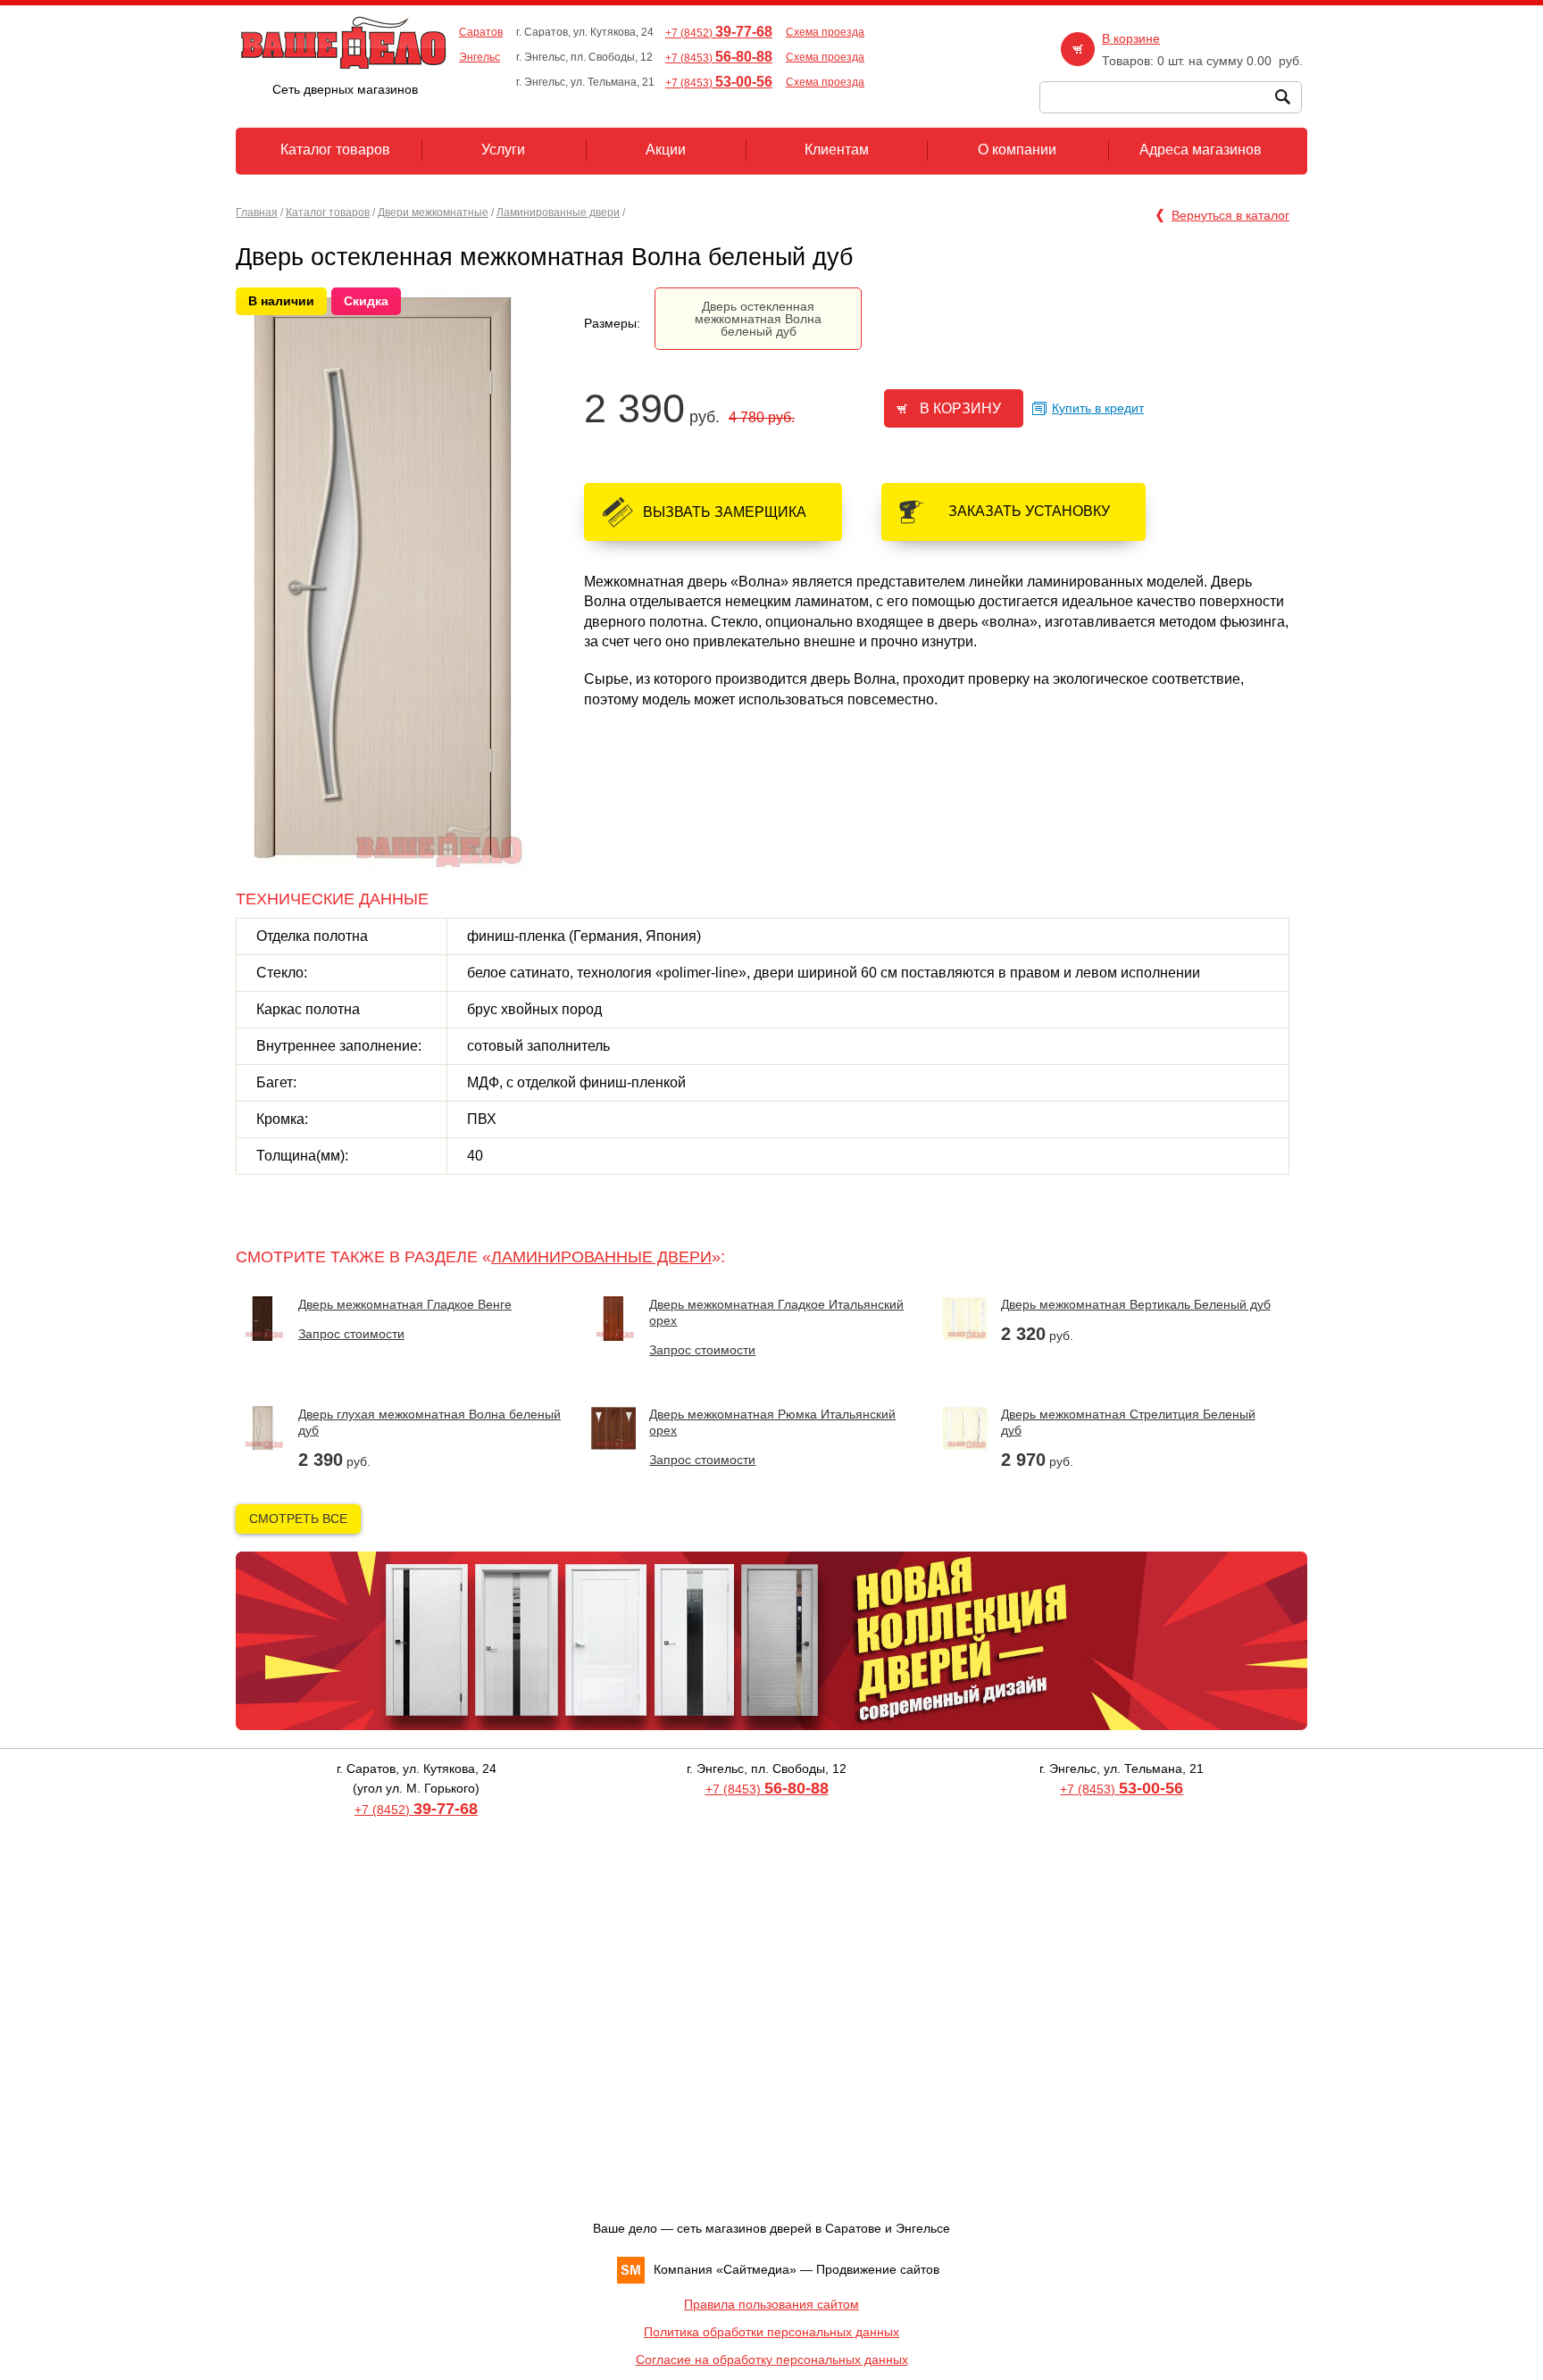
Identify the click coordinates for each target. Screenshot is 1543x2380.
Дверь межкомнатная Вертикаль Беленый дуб (1136, 1304)
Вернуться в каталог (1230, 215)
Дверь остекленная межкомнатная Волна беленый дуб (758, 319)
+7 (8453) (719, 58)
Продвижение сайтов (878, 2269)
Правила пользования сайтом (771, 2304)
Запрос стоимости (351, 1334)
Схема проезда (825, 32)
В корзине (1131, 38)
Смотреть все (298, 1519)
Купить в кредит (1098, 408)
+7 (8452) (719, 33)
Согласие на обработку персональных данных (772, 2359)
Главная (257, 212)
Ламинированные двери (558, 212)
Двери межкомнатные (433, 212)
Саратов (481, 32)
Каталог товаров (328, 212)
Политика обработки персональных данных (771, 2332)
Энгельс (480, 57)
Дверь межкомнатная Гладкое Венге (405, 1304)
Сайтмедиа (756, 2269)
